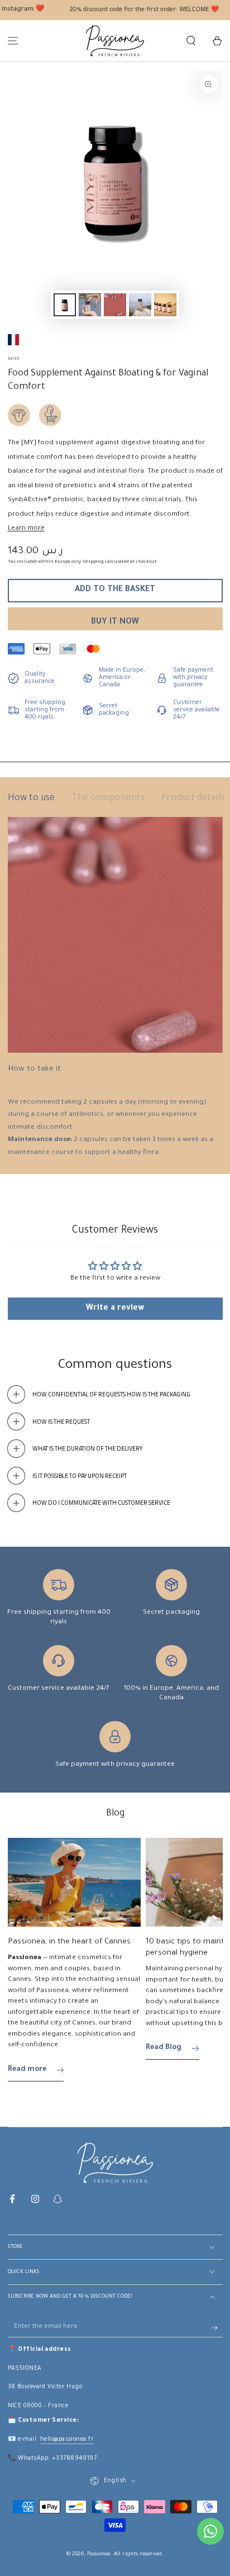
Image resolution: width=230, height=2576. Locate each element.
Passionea (99, 2554)
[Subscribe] (217, 2328)
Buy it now (115, 622)
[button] (191, 41)
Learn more (26, 529)
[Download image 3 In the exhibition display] (115, 305)
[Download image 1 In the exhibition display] (65, 305)
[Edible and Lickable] (19, 415)
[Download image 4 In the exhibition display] (140, 305)
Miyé (14, 359)
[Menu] (13, 41)
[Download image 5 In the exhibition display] (165, 305)
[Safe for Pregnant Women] (50, 415)
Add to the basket (115, 590)
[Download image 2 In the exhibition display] (90, 305)
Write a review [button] (115, 1309)
